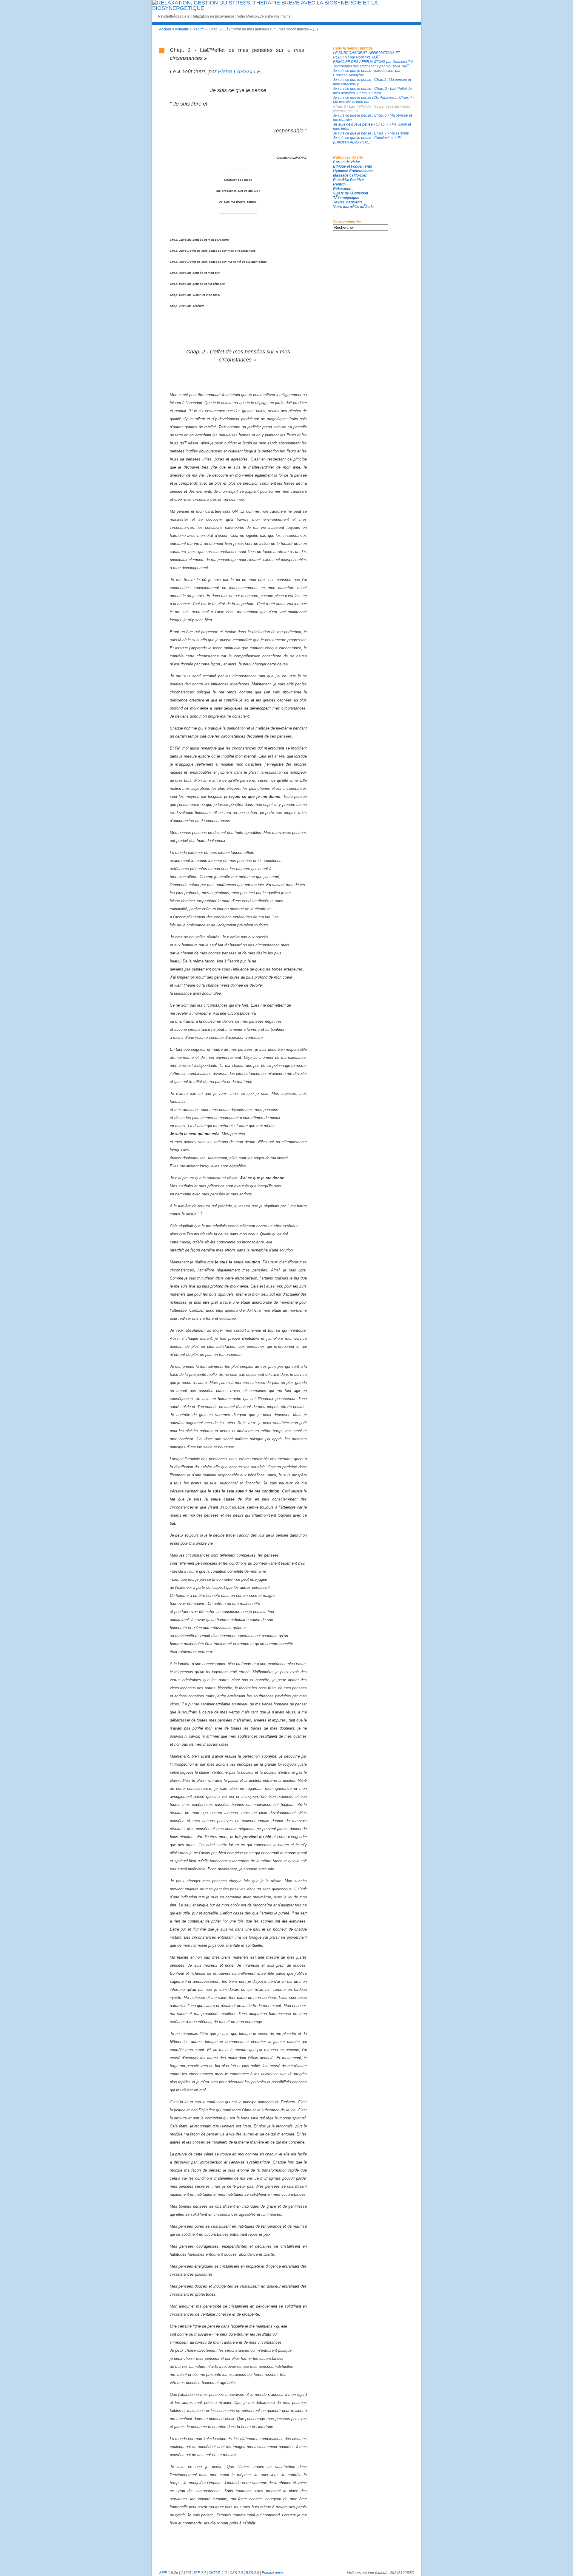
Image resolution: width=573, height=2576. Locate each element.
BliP (197, 2573)
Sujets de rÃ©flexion (351, 193)
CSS (233, 2573)
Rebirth (199, 29)
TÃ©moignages (346, 198)
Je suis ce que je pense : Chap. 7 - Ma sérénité (371, 133)
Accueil (165, 29)
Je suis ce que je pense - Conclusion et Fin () (368, 140)
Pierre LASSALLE (239, 72)
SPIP (163, 2573)
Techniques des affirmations (371, 66)
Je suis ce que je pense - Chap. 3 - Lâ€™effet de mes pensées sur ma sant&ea (372, 91)
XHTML (215, 2573)
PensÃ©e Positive (348, 180)
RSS (249, 2573)
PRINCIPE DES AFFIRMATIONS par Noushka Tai (373, 62)
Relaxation (342, 189)
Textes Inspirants (348, 202)
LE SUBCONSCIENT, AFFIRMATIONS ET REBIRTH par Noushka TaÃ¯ (366, 55)
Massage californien (350, 175)
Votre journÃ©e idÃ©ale (353, 207)
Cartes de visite (346, 162)
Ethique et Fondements (353, 166)
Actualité (182, 29)
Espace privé (272, 2573)
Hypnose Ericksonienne (353, 171)
